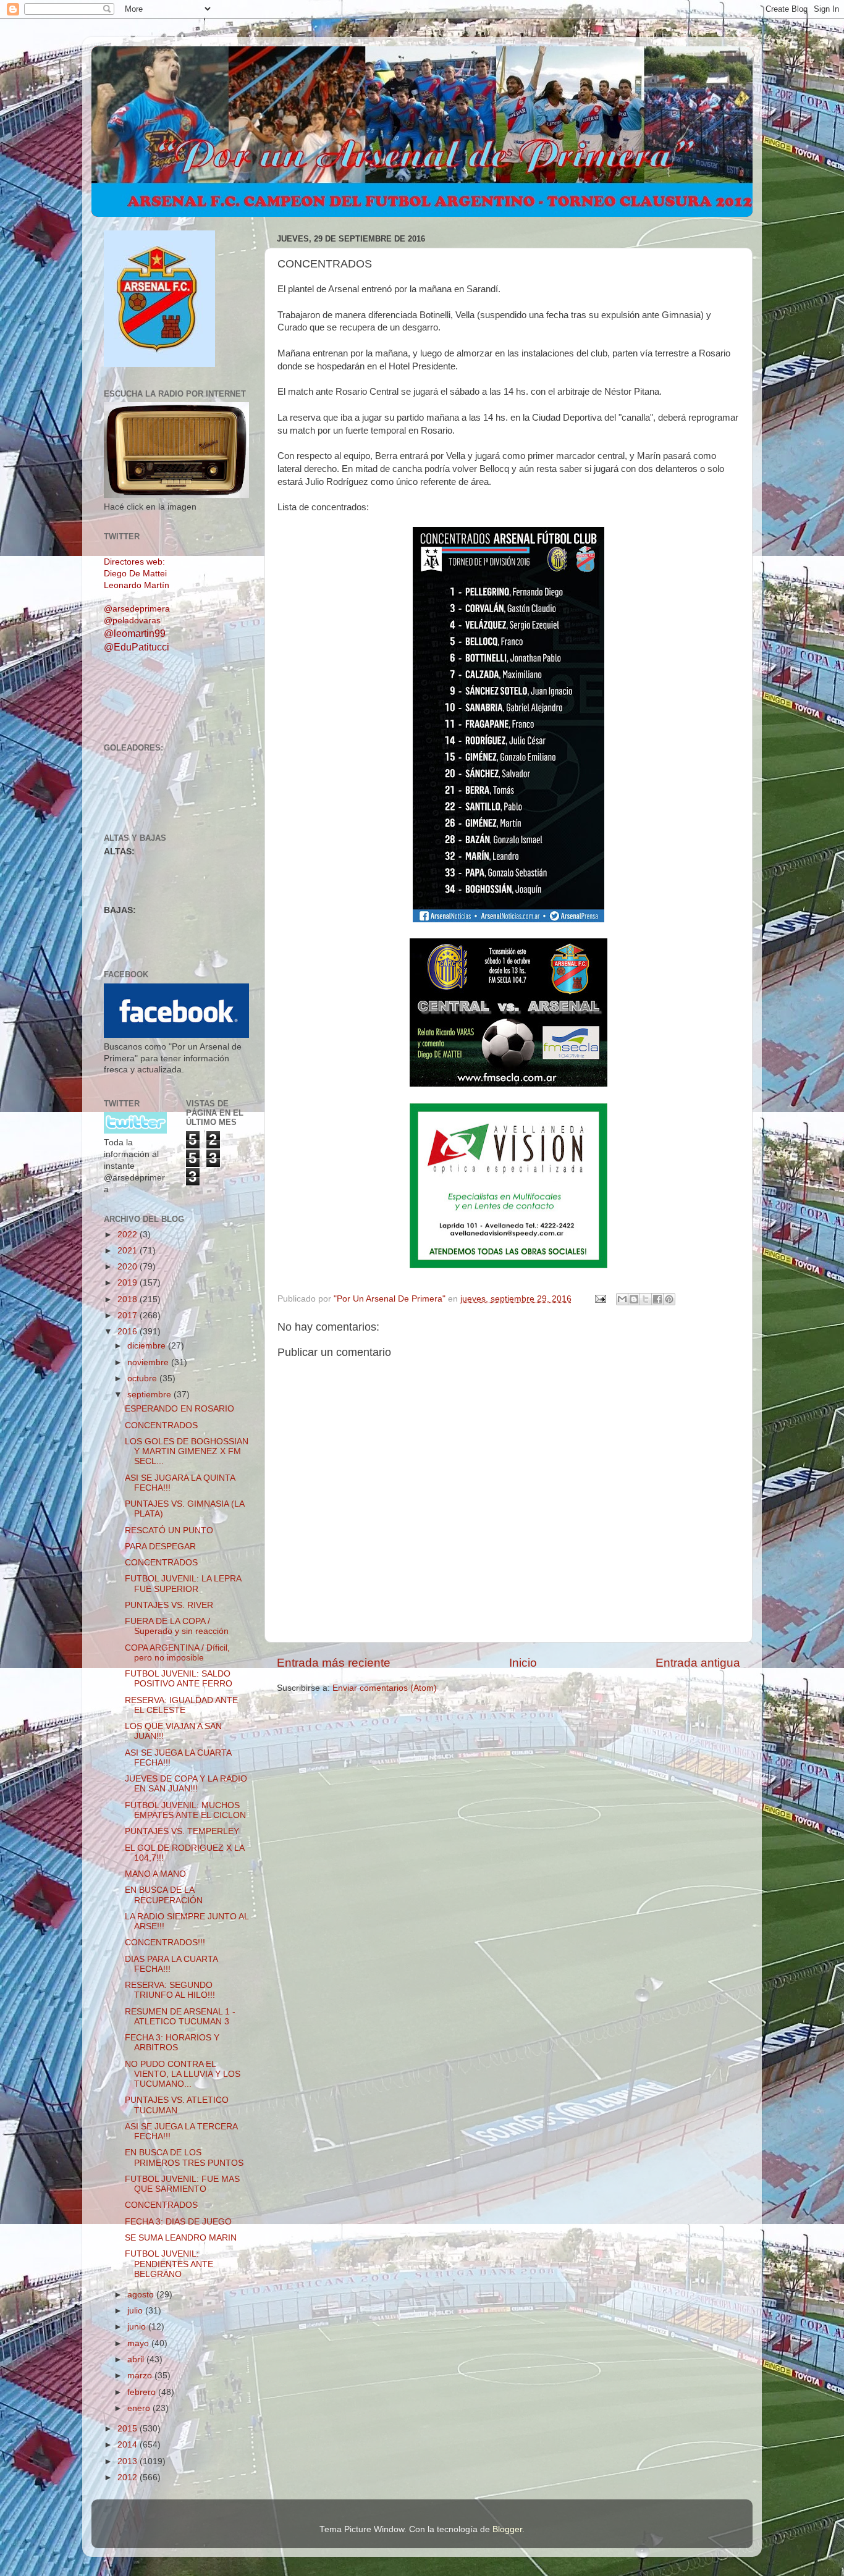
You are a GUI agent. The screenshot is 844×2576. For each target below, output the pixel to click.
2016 (129, 1332)
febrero (143, 2392)
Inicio (523, 1663)
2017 (129, 1315)
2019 (129, 1283)
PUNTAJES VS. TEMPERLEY (182, 1831)
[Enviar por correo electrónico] (622, 1299)
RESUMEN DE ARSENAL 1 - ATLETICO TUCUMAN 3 (180, 2017)
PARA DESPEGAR (160, 1547)
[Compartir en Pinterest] (669, 1299)
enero (140, 2408)
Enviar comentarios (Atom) (385, 1688)
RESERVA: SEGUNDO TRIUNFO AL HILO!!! (170, 1990)
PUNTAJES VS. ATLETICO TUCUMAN (177, 2105)
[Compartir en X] (646, 1299)
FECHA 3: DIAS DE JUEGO (178, 2222)
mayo (139, 2343)
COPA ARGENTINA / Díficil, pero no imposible (177, 1653)
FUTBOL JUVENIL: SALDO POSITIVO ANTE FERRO (179, 1679)
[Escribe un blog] (634, 1299)
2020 (129, 1267)
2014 (129, 2445)
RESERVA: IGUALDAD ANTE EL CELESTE (181, 1705)
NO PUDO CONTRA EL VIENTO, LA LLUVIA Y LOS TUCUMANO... (183, 2074)
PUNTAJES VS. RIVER (169, 1605)
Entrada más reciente (334, 1663)
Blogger (507, 2529)
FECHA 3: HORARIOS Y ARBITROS (172, 2043)
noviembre (149, 1362)
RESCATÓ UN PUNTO (169, 1530)
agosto (142, 2295)
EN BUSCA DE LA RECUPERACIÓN (164, 1895)
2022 (129, 1235)
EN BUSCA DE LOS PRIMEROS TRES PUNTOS (184, 2157)
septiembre (150, 1395)
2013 (129, 2461)
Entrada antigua (698, 1663)
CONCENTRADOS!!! (165, 1943)
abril (137, 2359)
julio (136, 2311)
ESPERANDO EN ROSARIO (179, 1409)
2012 (129, 2477)
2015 (129, 2429)
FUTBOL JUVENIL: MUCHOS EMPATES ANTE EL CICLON (185, 1810)
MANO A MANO (155, 1874)
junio (138, 2327)
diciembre (148, 1346)
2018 (129, 1299)
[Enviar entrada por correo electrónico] (600, 1299)
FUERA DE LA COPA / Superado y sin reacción (177, 1626)
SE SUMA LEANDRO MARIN (181, 2238)
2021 (129, 1251)
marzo (141, 2376)
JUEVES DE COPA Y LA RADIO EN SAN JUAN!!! (186, 1784)
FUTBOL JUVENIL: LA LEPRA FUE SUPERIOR (183, 1584)
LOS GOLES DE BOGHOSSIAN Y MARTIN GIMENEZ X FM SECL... (187, 1451)
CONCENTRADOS (161, 1425)
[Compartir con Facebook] (657, 1299)
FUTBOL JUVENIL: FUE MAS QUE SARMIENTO (182, 2184)
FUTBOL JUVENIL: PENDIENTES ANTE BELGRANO (169, 2264)
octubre (143, 1378)
